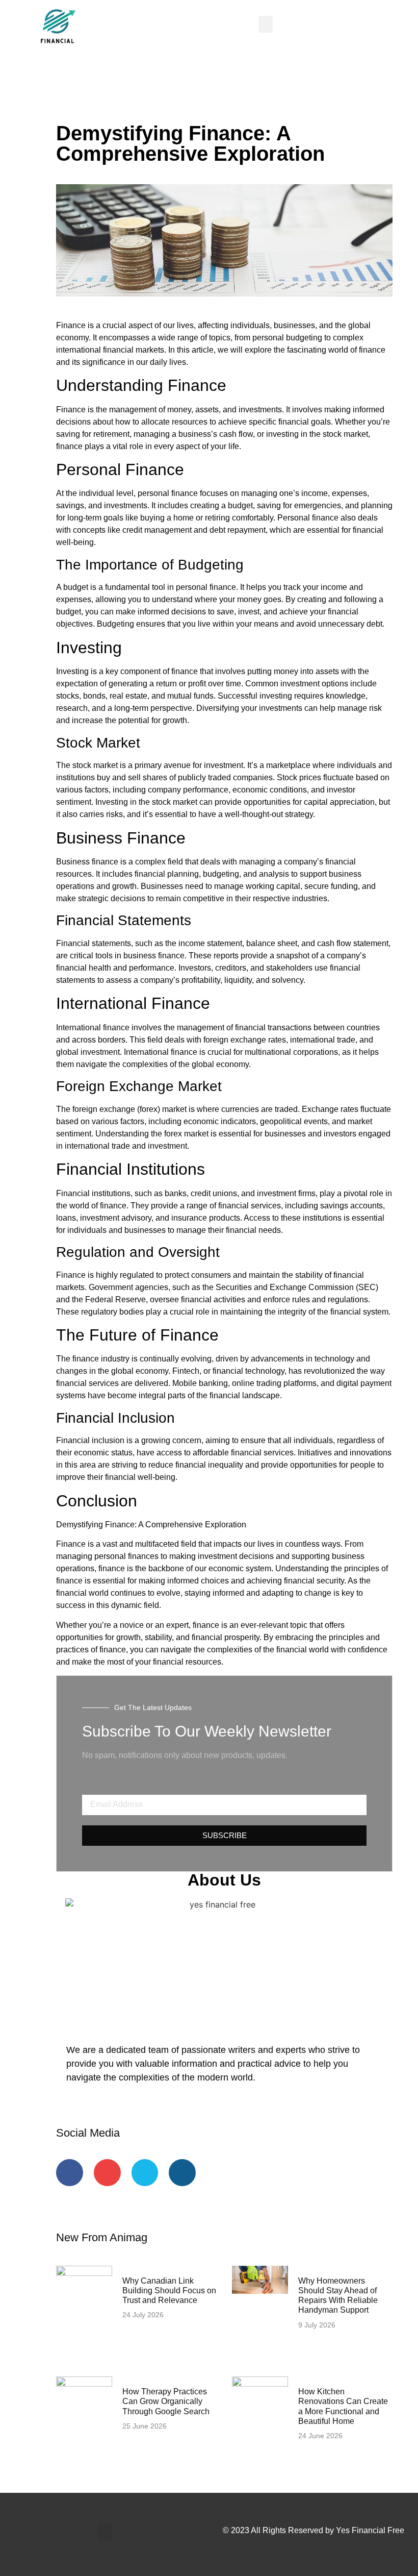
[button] (266, 24)
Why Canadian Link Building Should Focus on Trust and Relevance (169, 2290)
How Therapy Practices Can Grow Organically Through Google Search (166, 2401)
